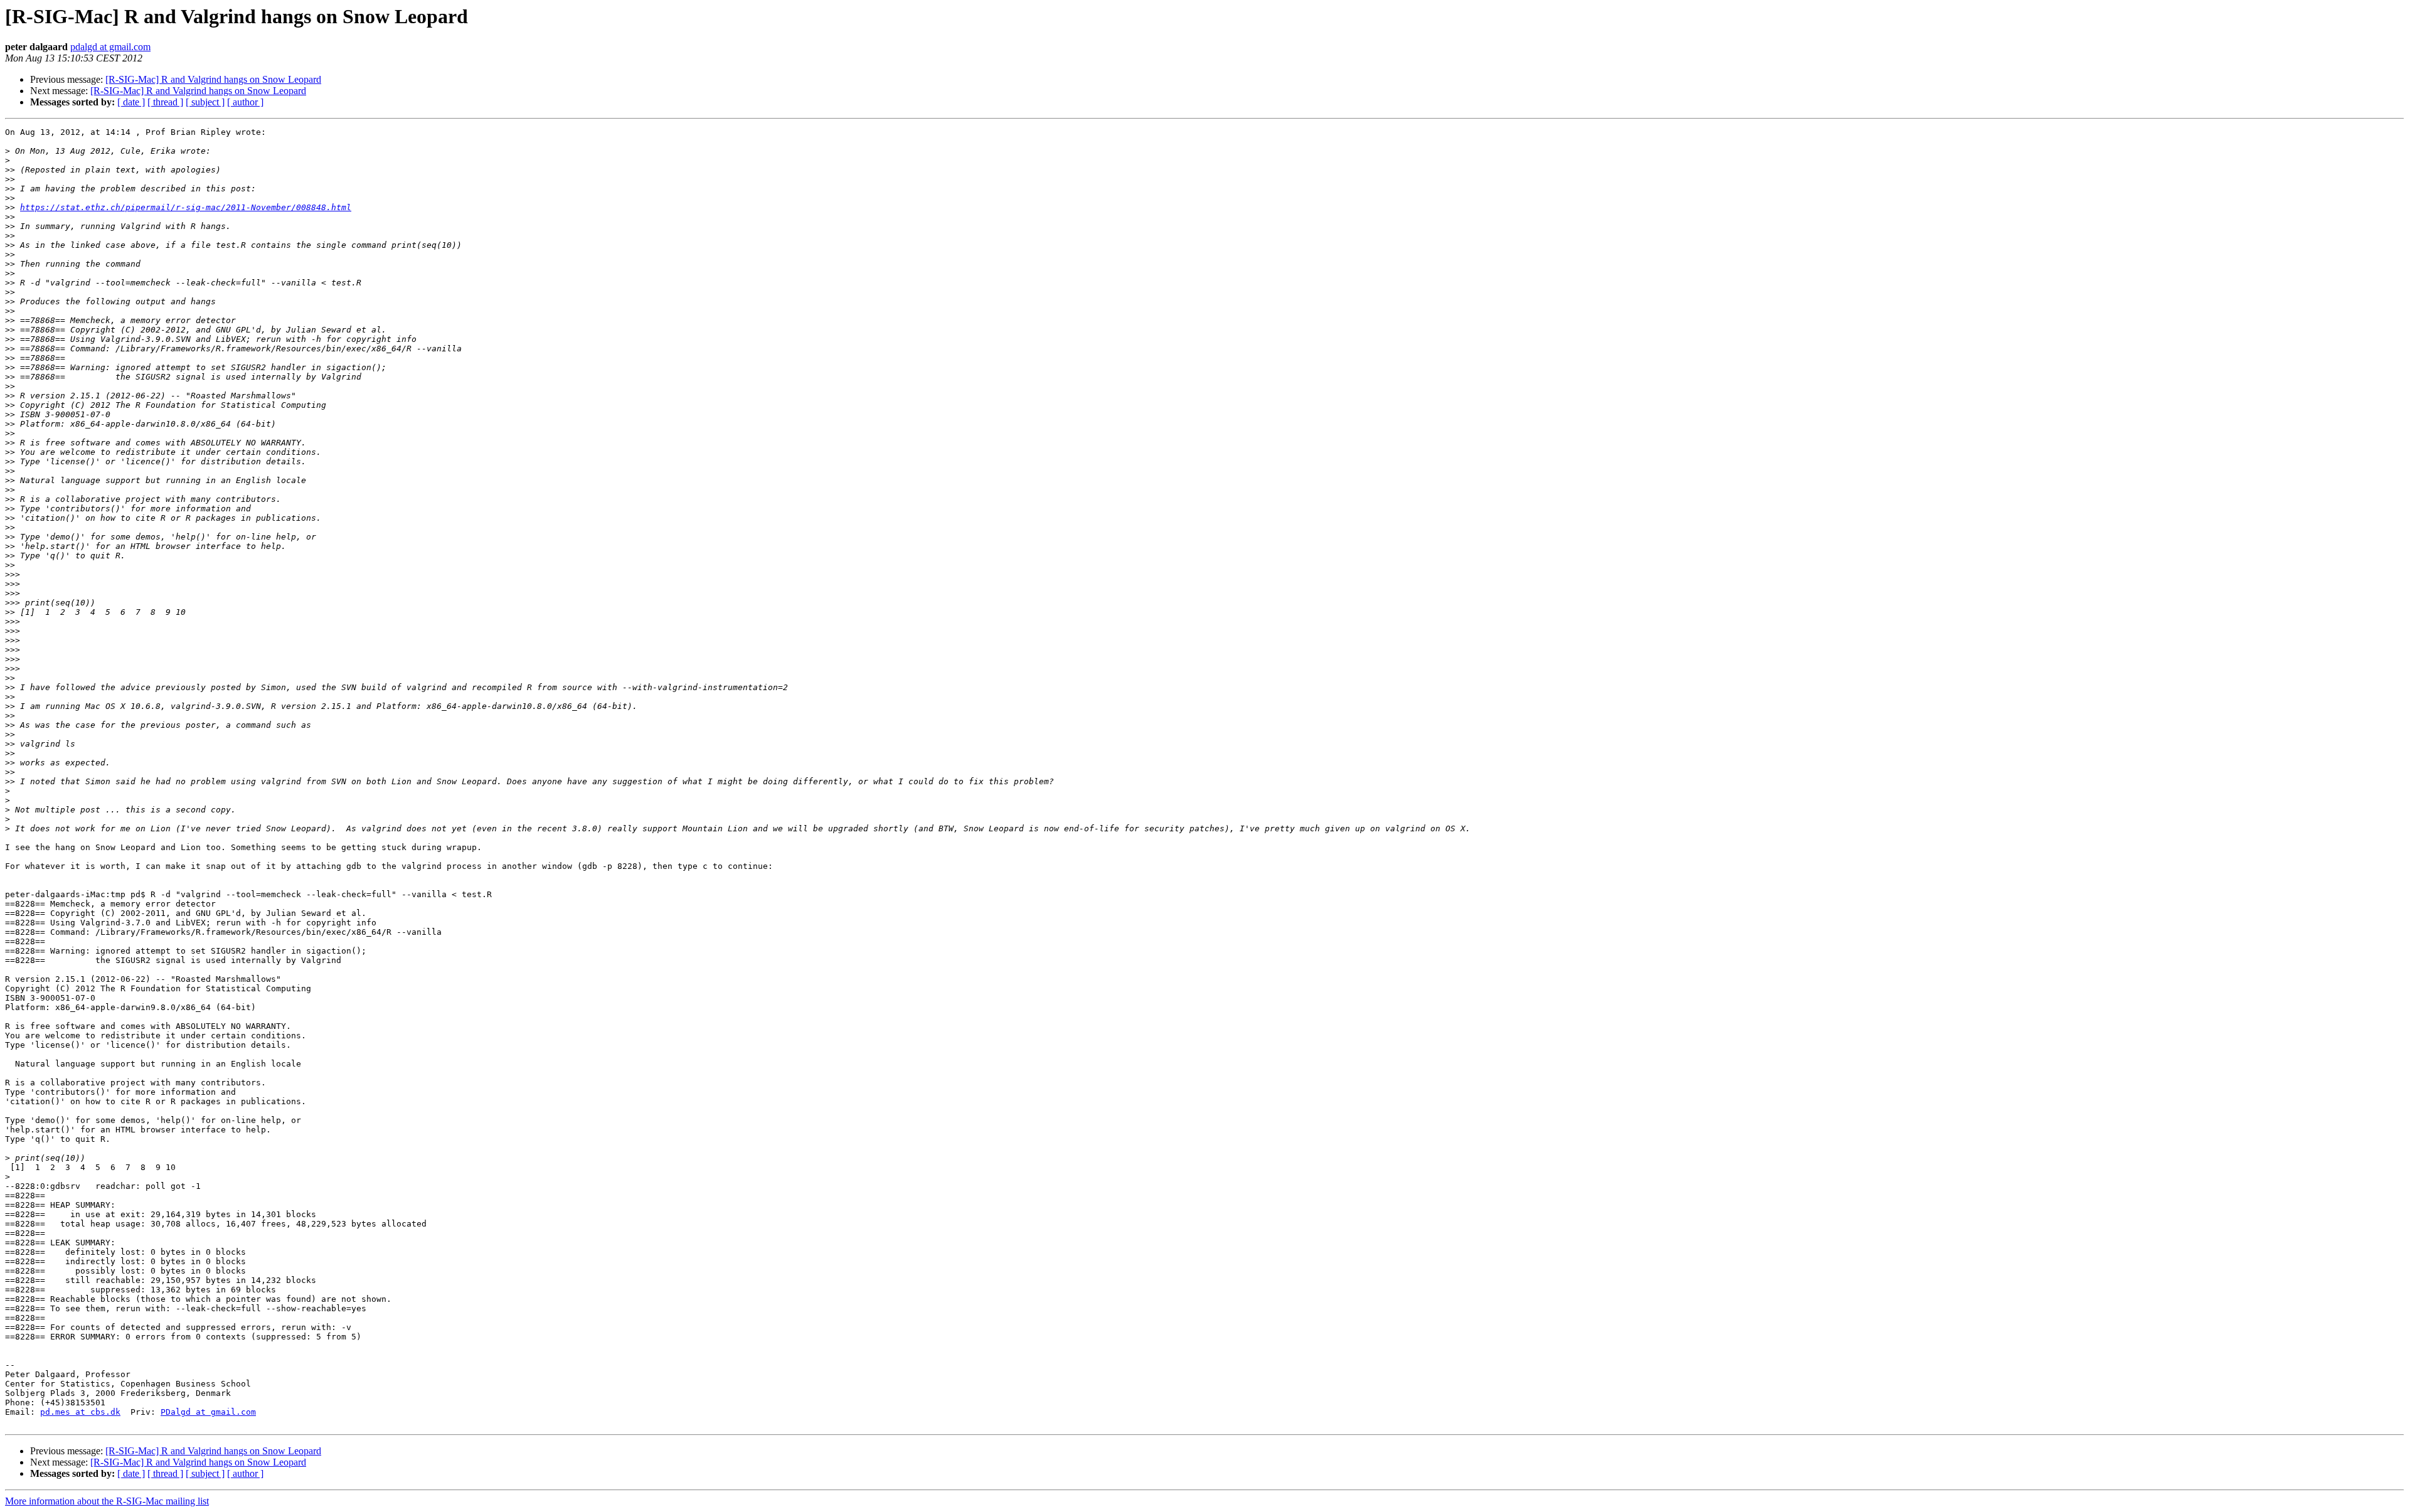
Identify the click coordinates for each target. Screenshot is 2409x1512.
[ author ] (245, 102)
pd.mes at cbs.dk (80, 1412)
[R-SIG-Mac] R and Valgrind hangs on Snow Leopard (213, 79)
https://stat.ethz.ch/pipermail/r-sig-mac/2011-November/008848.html (186, 207)
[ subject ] (205, 102)
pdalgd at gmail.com (110, 47)
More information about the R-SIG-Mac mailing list (107, 1501)
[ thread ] (165, 102)
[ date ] (131, 102)
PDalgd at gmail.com (208, 1412)
